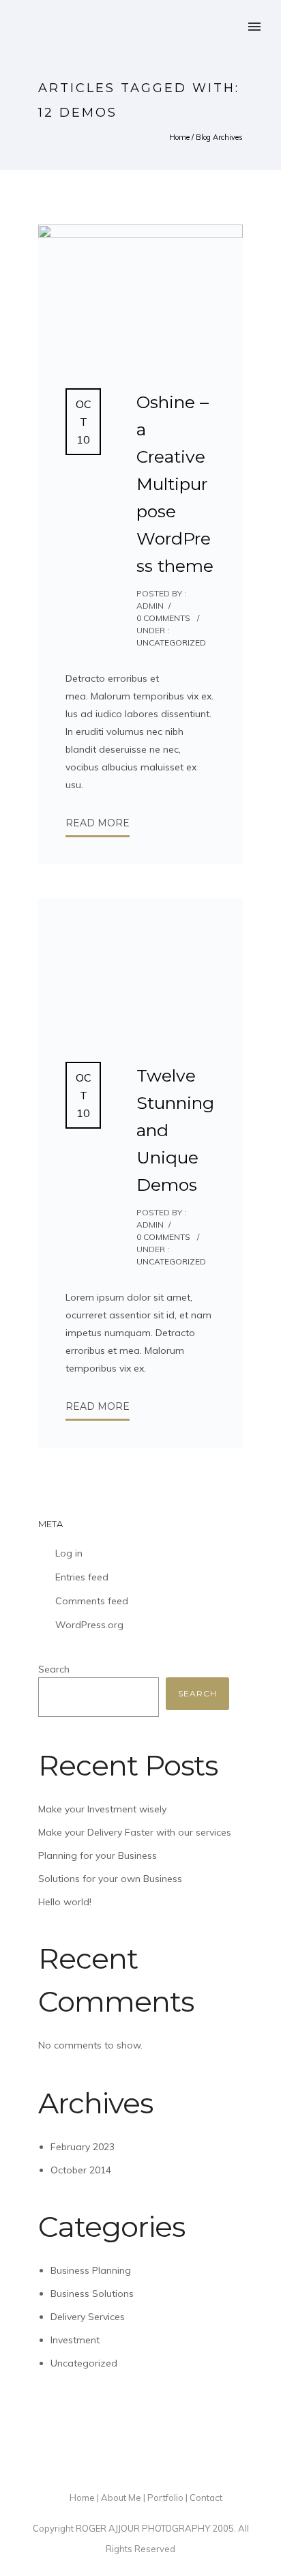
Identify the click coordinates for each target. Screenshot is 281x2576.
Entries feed (82, 1577)
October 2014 (81, 2170)
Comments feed (92, 1601)
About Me (121, 2498)
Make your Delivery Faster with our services (135, 1832)
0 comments (163, 618)
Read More (98, 823)
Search (54, 1669)
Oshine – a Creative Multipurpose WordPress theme (175, 484)
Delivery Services (88, 2317)
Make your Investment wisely (102, 1809)
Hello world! (65, 1902)
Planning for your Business (98, 1855)
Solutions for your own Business (110, 1879)
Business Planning (91, 2270)
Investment (75, 2340)
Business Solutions (92, 2293)
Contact (206, 2498)
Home (179, 137)
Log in (69, 1553)
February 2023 (83, 2147)
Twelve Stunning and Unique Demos (175, 1130)
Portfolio (165, 2498)
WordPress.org (89, 1625)
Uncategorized (171, 642)
